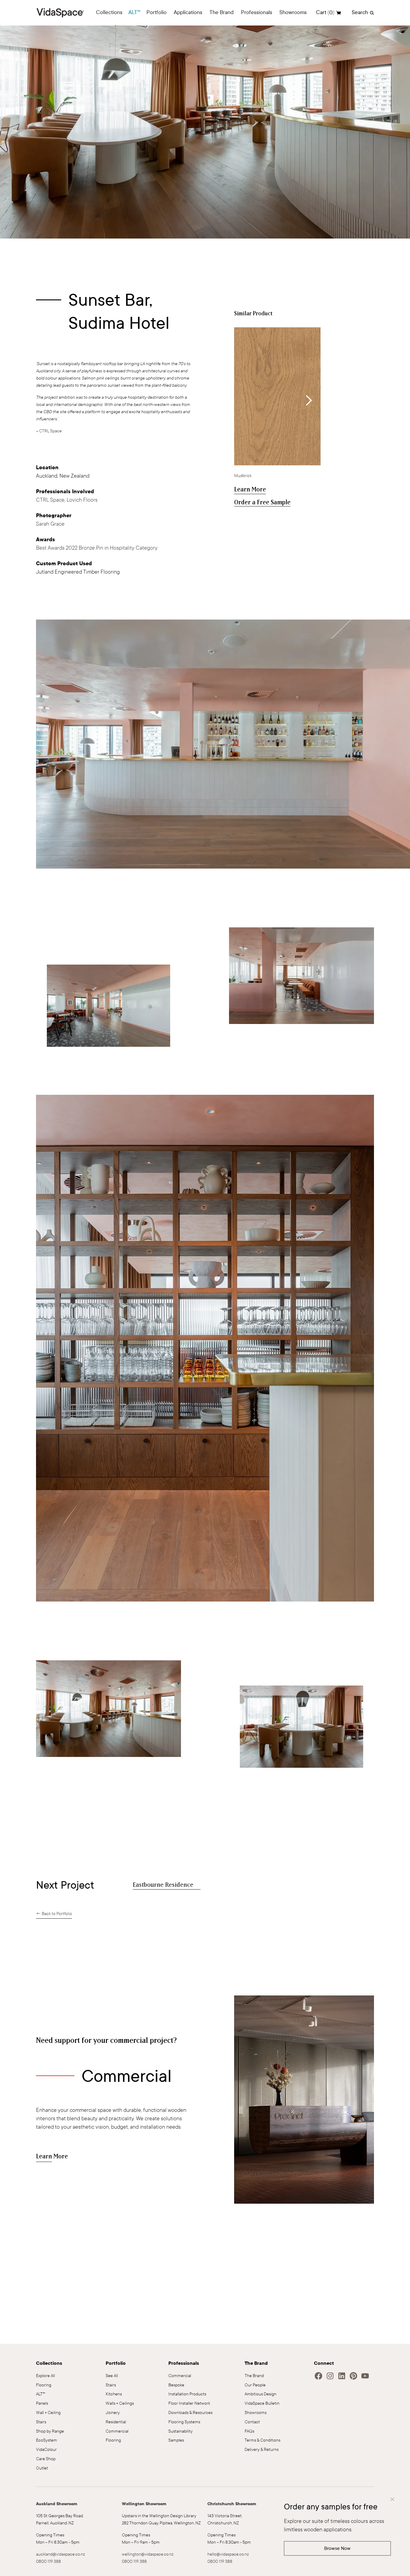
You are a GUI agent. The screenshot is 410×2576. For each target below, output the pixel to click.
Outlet (42, 2468)
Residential (116, 2422)
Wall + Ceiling (48, 2413)
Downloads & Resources (190, 2413)
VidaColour (46, 2450)
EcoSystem (47, 2440)
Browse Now (337, 2548)
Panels (42, 2403)
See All (112, 2376)
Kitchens (114, 2394)
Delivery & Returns (262, 2450)
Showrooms (256, 2413)
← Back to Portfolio (54, 1914)
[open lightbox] (223, 744)
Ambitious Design (261, 2394)
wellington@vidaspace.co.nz (148, 2554)
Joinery (113, 2413)
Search (360, 12)
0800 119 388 (48, 2561)
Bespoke (176, 2385)
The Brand (254, 2376)
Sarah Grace (50, 524)
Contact (252, 2422)
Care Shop (46, 2459)
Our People (255, 2385)
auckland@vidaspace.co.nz (60, 2554)
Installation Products (187, 2394)
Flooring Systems (184, 2422)
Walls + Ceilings (120, 2403)
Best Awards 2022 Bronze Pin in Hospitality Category (97, 548)
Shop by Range (50, 2431)
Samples (176, 2440)
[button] (109, 13)
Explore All (45, 2376)
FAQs (249, 2431)
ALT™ (134, 12)
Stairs (41, 2422)
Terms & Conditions (262, 2440)
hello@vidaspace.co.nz (228, 2554)
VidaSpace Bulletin (262, 2403)
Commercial (117, 2431)
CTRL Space (50, 431)
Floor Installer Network (189, 2403)
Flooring (44, 2385)
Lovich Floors (82, 500)
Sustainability (181, 2431)
